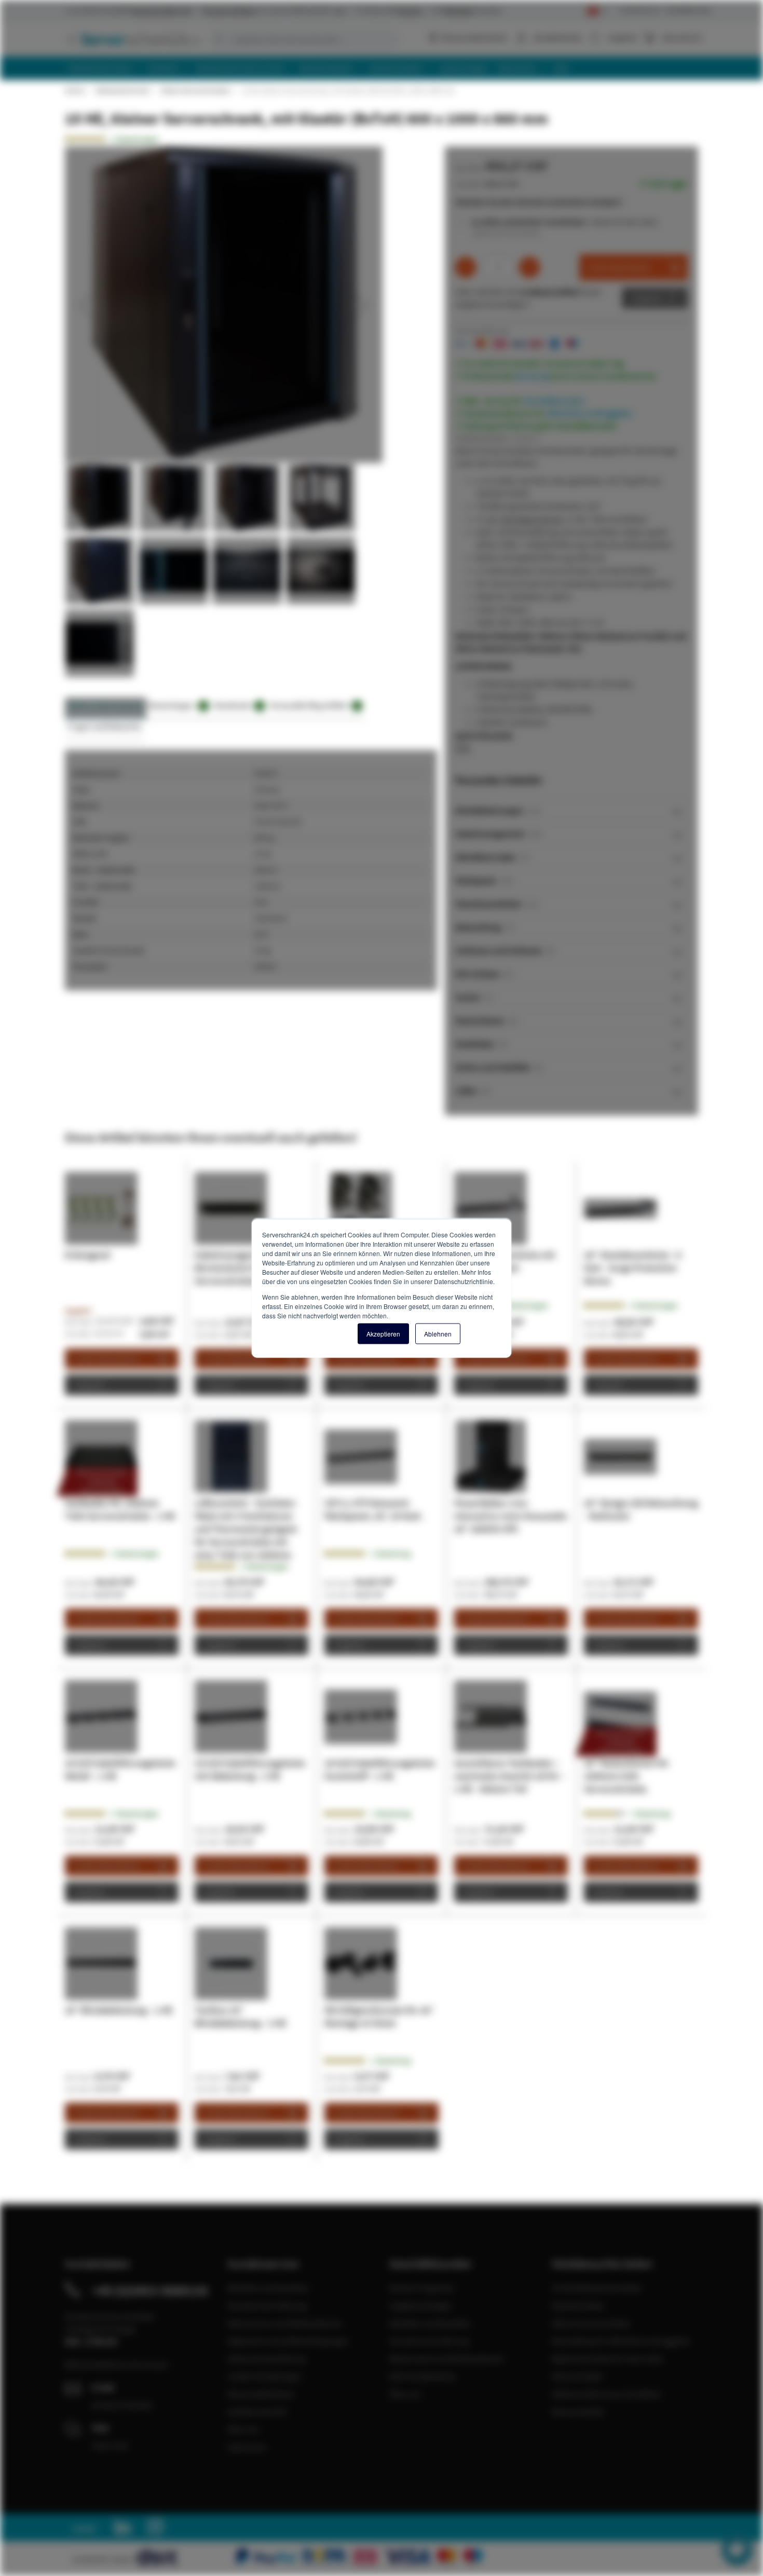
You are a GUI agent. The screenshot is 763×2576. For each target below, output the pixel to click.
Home (74, 90)
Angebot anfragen (421, 2306)
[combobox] (304, 39)
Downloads (237, 705)
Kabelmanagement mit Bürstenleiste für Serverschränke (241, 1268)
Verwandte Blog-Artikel (314, 705)
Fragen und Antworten (105, 726)
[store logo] (132, 39)
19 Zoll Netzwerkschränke (597, 2288)
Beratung (532, 376)
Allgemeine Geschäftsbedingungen (288, 2341)
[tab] (571, 810)
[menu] (385, 68)
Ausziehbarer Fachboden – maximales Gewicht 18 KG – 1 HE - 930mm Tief (509, 1776)
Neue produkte (578, 2411)
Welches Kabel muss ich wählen (607, 2394)
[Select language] (597, 11)
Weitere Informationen (106, 705)
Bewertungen (177, 705)
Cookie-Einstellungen (265, 2376)
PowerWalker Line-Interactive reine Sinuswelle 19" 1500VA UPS (510, 1516)
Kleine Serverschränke (195, 90)
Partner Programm (422, 2288)
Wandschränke (578, 2306)
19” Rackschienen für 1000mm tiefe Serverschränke (626, 1776)
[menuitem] (104, 68)
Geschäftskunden (689, 10)
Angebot (647, 298)
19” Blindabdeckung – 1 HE (119, 2010)
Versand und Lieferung (267, 2306)
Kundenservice (640, 10)
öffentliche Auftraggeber (590, 413)
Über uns (243, 2429)
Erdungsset (88, 1255)
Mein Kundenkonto (423, 2376)
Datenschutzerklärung (266, 2359)
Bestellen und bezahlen (268, 2288)
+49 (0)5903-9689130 (150, 2291)
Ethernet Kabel (577, 2376)
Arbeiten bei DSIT (258, 2411)
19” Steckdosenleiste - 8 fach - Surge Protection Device (632, 1268)
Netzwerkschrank (122, 90)
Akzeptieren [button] (383, 1333)
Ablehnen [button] (438, 1333)
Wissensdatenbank (474, 37)
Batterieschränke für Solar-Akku (608, 2359)
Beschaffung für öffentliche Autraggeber (621, 2341)
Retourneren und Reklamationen (285, 2323)
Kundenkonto (558, 37)
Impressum (247, 2447)
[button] (86, 305)
